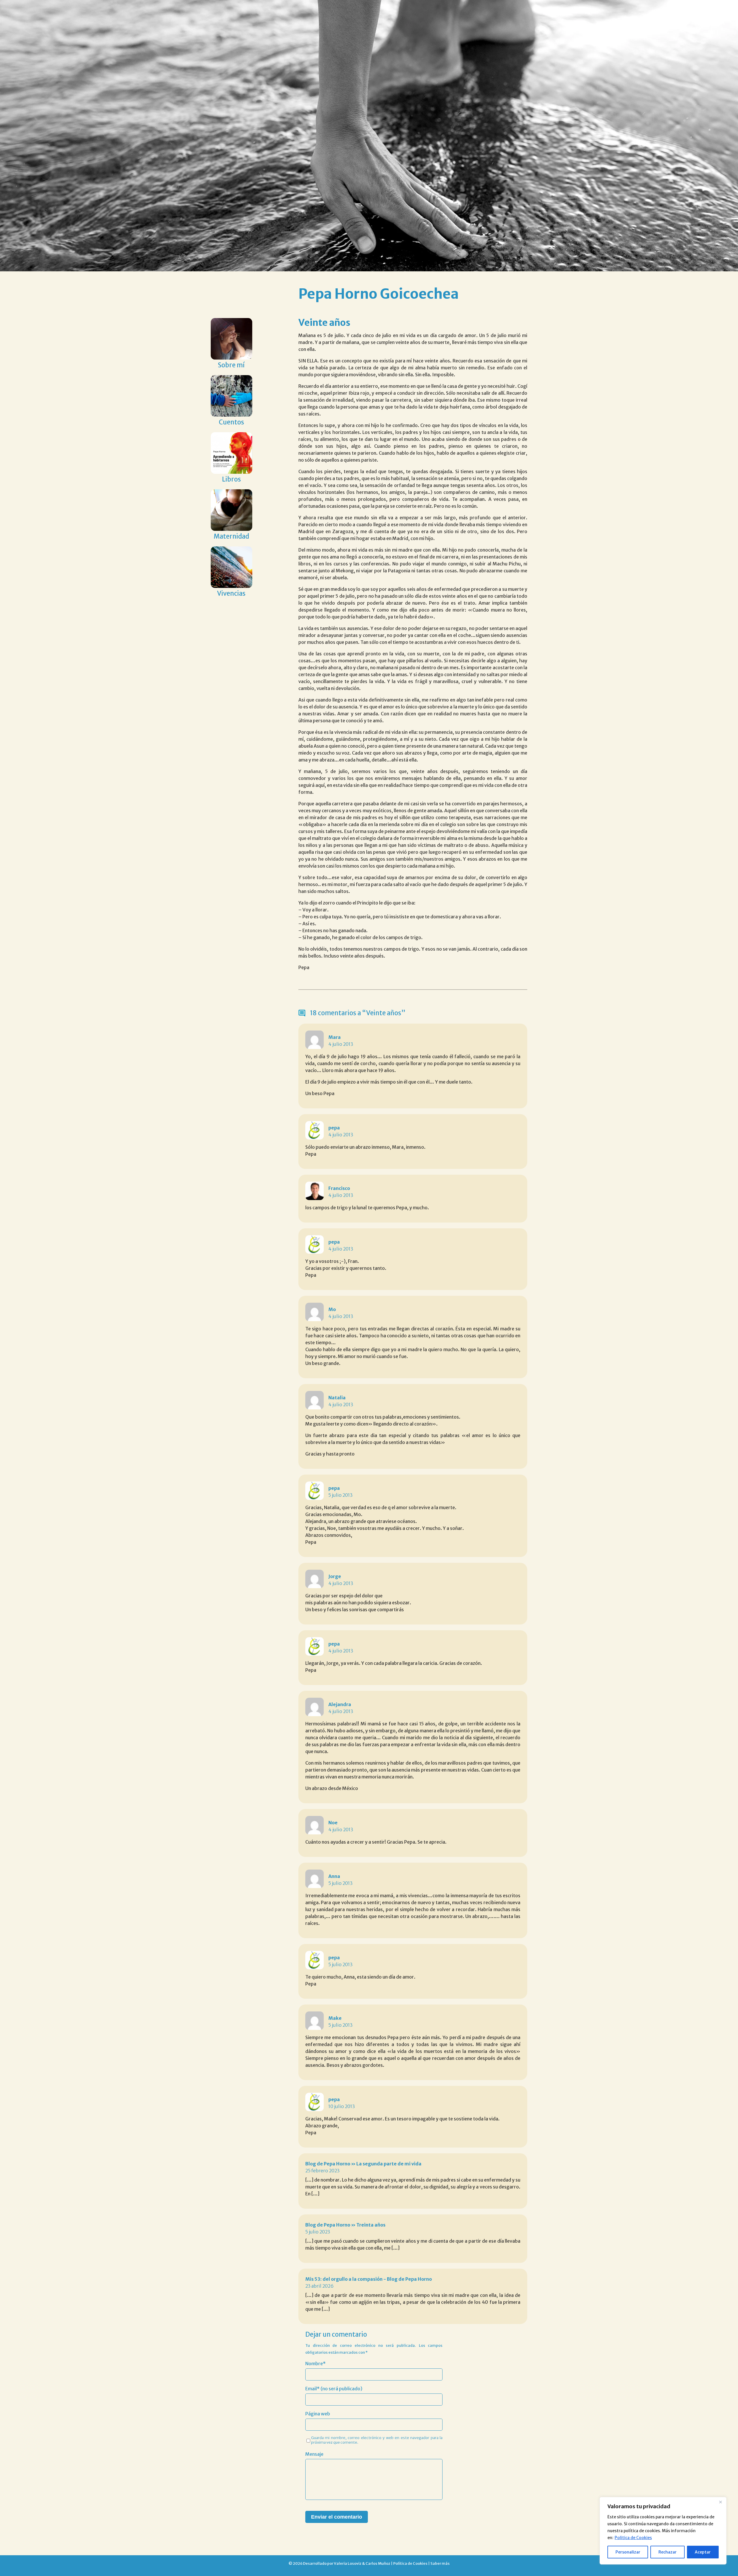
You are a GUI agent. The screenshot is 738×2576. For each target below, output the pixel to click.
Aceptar (703, 2552)
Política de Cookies (410, 2563)
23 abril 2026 (319, 2286)
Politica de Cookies (633, 2538)
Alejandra (340, 1704)
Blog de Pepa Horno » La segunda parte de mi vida (363, 2164)
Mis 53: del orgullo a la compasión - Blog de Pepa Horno (369, 2279)
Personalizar (628, 2552)
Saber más (440, 2563)
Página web (318, 2414)
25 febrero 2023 (322, 2171)
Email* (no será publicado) (334, 2389)
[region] (663, 2531)
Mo (332, 1309)
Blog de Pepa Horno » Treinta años (345, 2225)
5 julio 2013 (340, 1495)
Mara (335, 1037)
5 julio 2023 (318, 2232)
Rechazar (668, 2552)
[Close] (720, 2502)
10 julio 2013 (342, 2106)
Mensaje (314, 2454)
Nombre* (316, 2363)
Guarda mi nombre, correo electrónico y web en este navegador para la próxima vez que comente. (377, 2440)
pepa (334, 1128)
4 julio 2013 (341, 1044)
